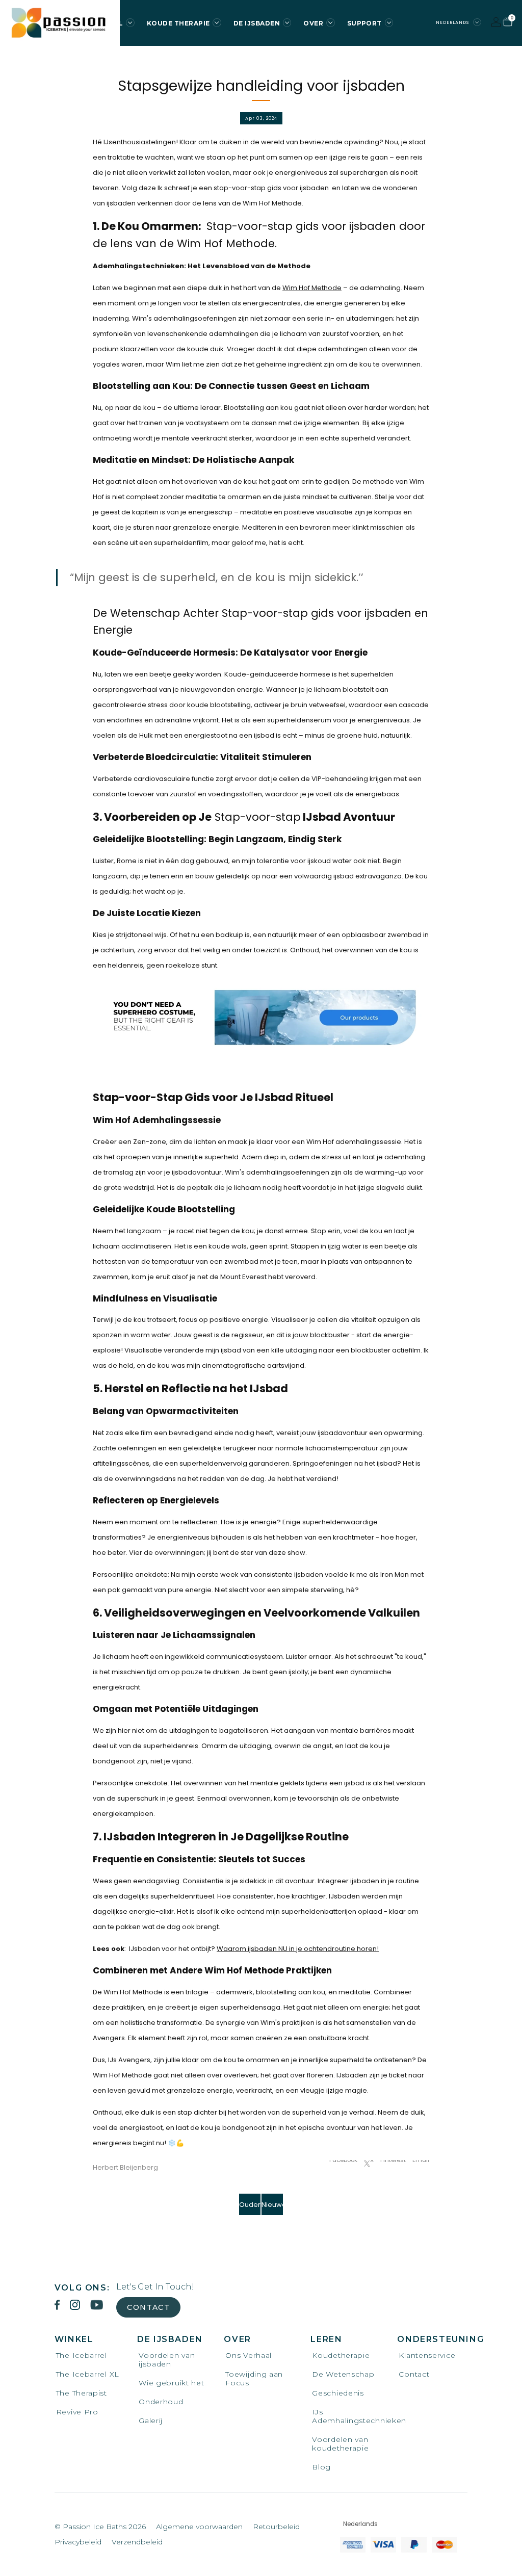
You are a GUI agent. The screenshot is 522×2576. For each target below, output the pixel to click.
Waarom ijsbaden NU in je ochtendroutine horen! (298, 1949)
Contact (148, 2307)
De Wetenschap (343, 2374)
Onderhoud (161, 2402)
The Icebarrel (82, 2356)
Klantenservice (427, 2356)
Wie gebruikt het (171, 2383)
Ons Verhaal (249, 2356)
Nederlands (453, 22)
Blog (321, 2467)
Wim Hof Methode (312, 288)
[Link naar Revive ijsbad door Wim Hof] (261, 1016)
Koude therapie (178, 23)
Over (313, 23)
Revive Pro (77, 2412)
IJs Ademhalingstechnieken (346, 2416)
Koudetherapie (341, 2356)
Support (364, 23)
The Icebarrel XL (88, 2374)
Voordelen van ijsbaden (167, 2360)
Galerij (151, 2421)
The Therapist (82, 2393)
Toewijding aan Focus (254, 2379)
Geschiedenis (338, 2393)
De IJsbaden (257, 23)
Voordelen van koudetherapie (340, 2444)
